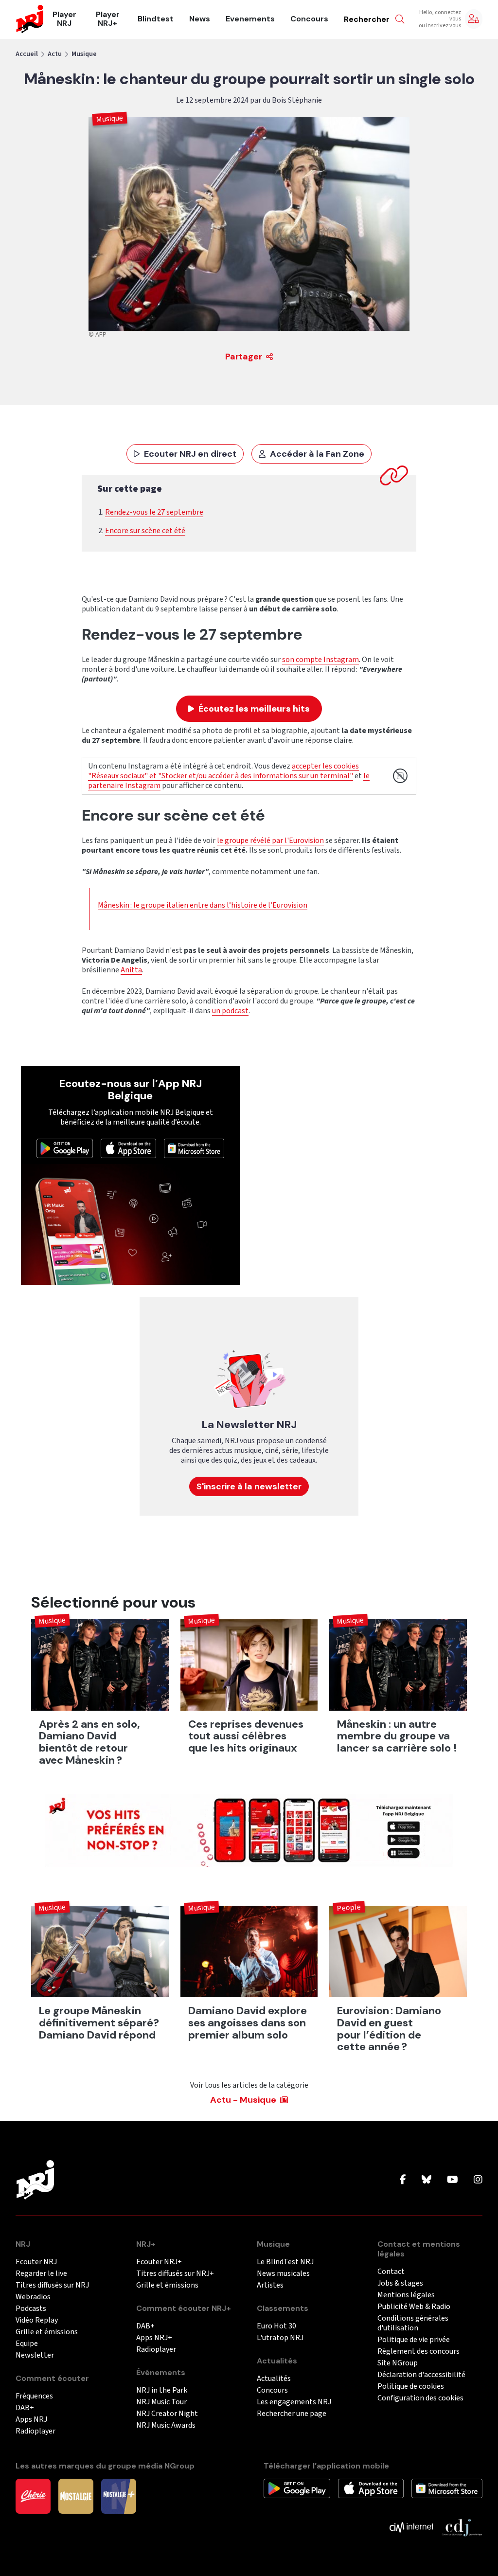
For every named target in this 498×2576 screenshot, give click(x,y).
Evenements (250, 19)
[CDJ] (462, 2527)
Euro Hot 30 (276, 2326)
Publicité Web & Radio (414, 2307)
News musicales (283, 2274)
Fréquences (34, 2396)
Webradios (33, 2297)
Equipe (27, 2344)
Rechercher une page (292, 2414)
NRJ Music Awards (166, 2425)
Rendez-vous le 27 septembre (154, 512)
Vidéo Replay (37, 2320)
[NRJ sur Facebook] (403, 2180)
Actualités (274, 2379)
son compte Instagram (320, 660)
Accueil (27, 54)
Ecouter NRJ (36, 2262)
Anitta (131, 970)
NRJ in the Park (162, 2390)
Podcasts (31, 2309)
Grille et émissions (47, 2332)
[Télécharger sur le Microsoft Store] (194, 1148)
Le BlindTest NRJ (285, 2262)
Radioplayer (36, 2431)
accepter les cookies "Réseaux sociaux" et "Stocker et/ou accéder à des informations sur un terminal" (223, 771)
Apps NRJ (31, 2420)
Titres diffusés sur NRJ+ (175, 2274)
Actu (55, 54)
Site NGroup (398, 2363)
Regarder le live (41, 2274)
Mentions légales (406, 2295)
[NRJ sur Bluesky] (427, 2180)
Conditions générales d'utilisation (413, 2323)
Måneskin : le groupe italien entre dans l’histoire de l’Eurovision (203, 905)
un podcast (230, 1011)
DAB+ (25, 2408)
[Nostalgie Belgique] (76, 2496)
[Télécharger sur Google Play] (65, 1148)
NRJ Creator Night (167, 2414)
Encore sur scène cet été (145, 531)
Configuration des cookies (420, 2398)
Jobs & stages (400, 2283)
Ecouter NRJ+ (159, 2262)
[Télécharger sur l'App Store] (128, 1148)
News (200, 19)
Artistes (270, 2285)
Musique (84, 54)
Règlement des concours (418, 2352)
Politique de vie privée (414, 2340)
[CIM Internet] (411, 2527)
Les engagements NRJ (294, 2402)
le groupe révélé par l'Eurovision (270, 841)
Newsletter (35, 2355)
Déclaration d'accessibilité (421, 2375)
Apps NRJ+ (154, 2338)
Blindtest (156, 19)
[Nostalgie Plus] (119, 2496)
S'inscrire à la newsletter (249, 1486)
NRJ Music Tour (161, 2402)
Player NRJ (64, 19)
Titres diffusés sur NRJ (52, 2285)
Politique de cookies (411, 2387)
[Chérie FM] (33, 2496)
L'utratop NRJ (280, 2338)
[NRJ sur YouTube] (453, 2180)
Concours (309, 19)
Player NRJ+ (108, 19)
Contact (391, 2272)
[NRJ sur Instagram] (478, 2180)
